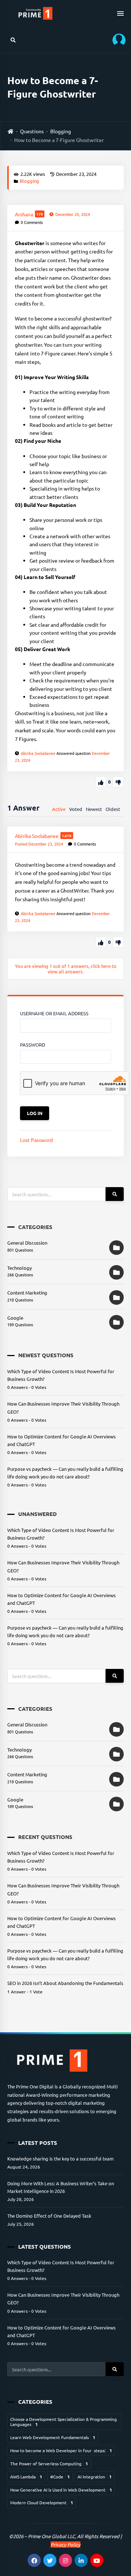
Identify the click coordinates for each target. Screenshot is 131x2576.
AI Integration (95, 2477)
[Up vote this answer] (101, 942)
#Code (60, 2477)
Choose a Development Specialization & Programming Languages (63, 2422)
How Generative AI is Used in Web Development (61, 2490)
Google (15, 1318)
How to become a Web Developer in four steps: (61, 2450)
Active (59, 809)
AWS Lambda (26, 2477)
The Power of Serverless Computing (49, 2463)
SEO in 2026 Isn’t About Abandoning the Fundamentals (65, 1983)
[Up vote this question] (101, 782)
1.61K (67, 836)
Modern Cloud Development (42, 2502)
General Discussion (27, 1243)
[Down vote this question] (118, 782)
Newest (94, 809)
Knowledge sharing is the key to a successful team (60, 2159)
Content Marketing (27, 1293)
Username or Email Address (54, 1013)
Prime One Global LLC (51, 2536)
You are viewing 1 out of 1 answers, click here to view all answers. (66, 969)
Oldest (113, 809)
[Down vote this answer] (118, 942)
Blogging (61, 131)
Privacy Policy (65, 2545)
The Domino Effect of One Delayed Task (49, 2216)
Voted (76, 809)
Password (33, 1045)
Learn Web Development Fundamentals (53, 2437)
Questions (32, 131)
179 (40, 214)
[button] (116, 40)
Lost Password (36, 1140)
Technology (19, 1268)
